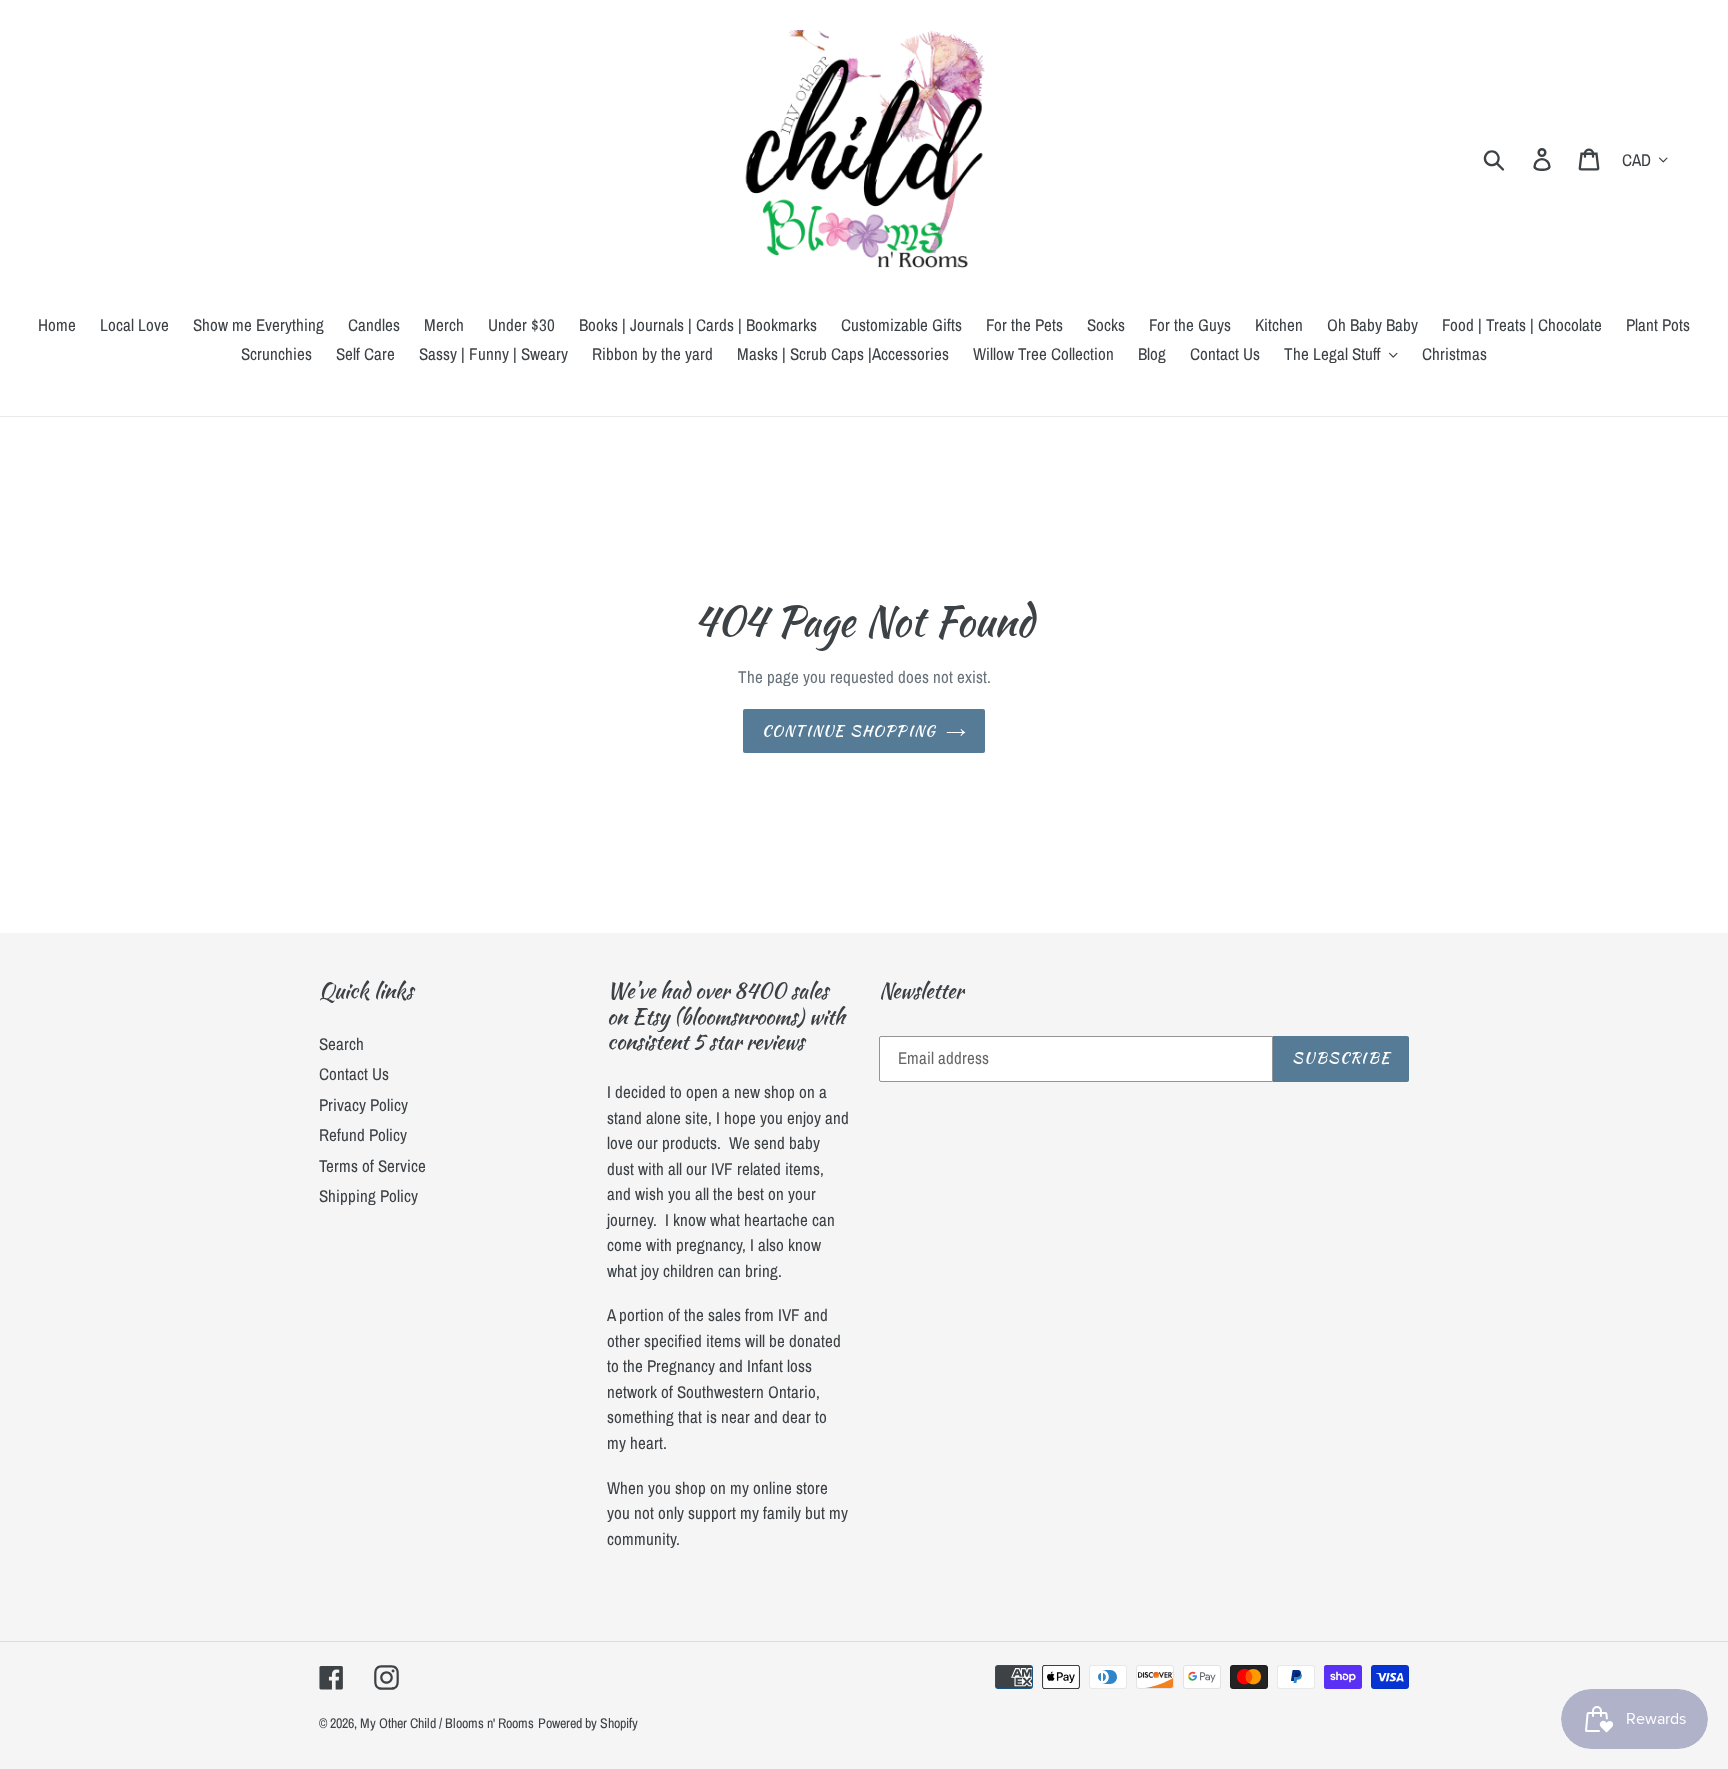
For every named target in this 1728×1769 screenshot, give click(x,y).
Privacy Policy (363, 1104)
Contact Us (354, 1073)
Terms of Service (372, 1165)
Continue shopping (849, 731)
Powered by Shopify (588, 1723)
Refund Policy (363, 1134)
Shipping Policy (368, 1195)
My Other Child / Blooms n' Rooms (447, 1723)
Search (341, 1043)
